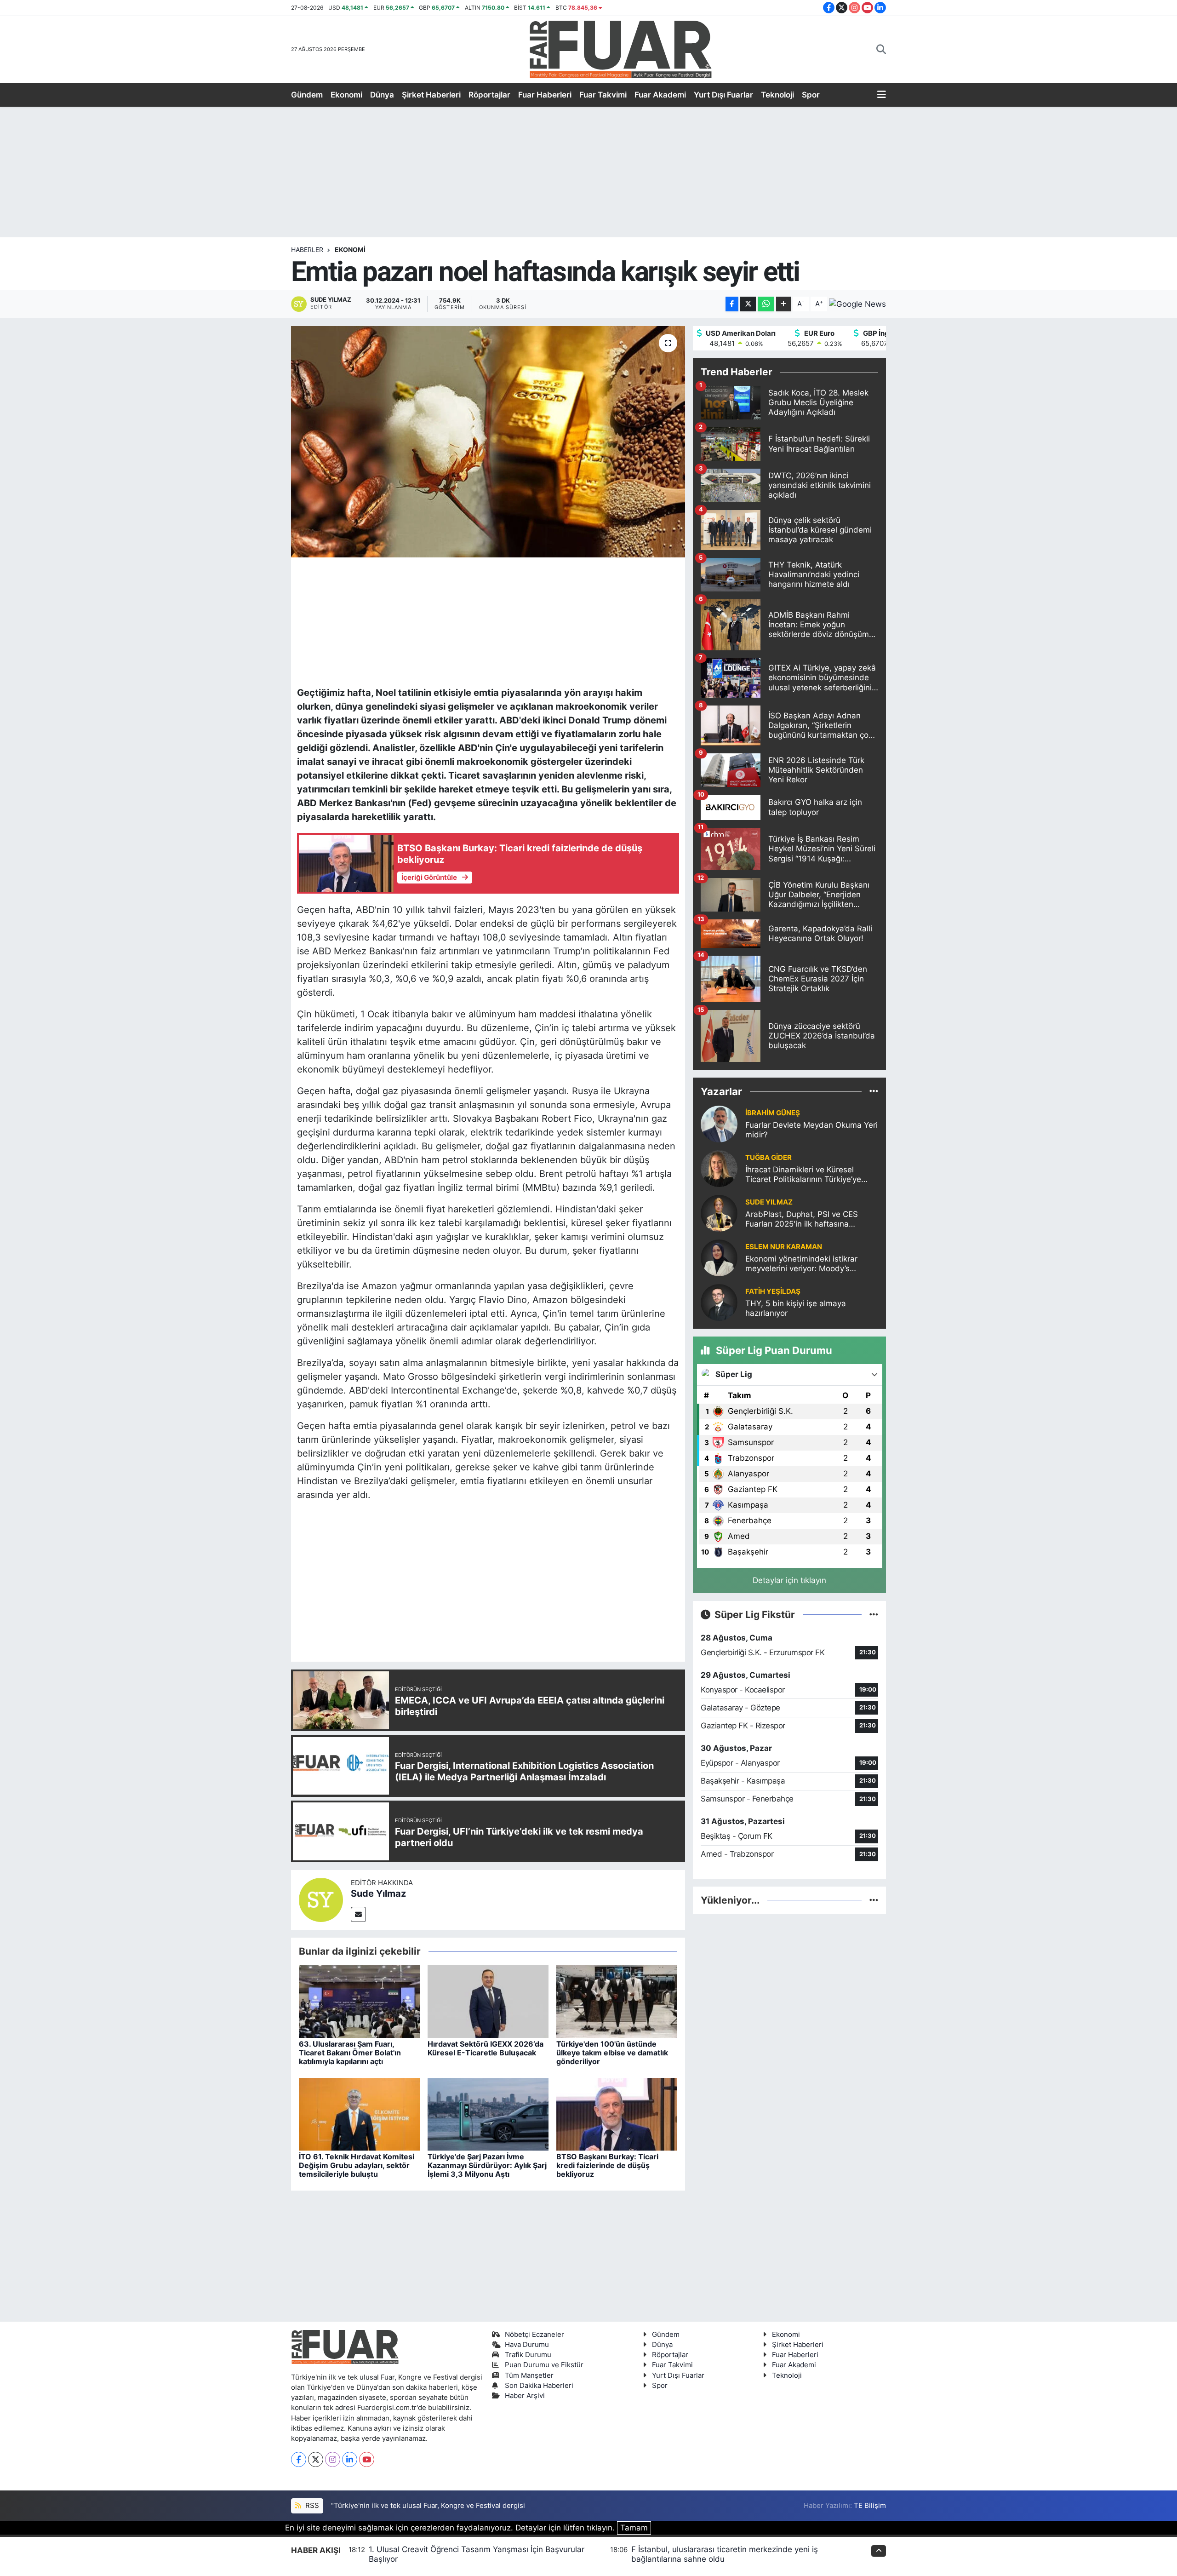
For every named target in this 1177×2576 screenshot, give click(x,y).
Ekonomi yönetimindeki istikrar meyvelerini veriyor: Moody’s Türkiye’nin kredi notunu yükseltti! (807, 1264)
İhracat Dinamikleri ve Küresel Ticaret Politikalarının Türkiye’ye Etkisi (803, 1175)
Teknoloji (777, 95)
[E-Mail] (358, 1914)
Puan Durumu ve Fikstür (544, 2365)
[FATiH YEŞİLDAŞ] (719, 1302)
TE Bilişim (870, 2506)
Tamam (634, 2528)
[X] (316, 2459)
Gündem (307, 95)
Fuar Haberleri (545, 95)
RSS (311, 2506)
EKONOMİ (350, 250)
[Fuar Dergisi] (621, 49)
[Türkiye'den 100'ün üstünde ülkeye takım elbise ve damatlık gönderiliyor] (617, 2001)
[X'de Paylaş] (748, 304)
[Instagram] (333, 2459)
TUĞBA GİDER (768, 1158)
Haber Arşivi (525, 2396)
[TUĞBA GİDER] (719, 1168)
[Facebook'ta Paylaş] (732, 304)
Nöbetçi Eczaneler (534, 2335)
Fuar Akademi (660, 95)
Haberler (307, 250)
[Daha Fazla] (784, 304)
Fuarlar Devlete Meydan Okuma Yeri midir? (811, 1130)
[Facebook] (299, 2459)
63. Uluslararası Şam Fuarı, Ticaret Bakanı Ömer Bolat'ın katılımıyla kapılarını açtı (350, 2053)
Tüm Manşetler (529, 2375)
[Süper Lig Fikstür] (874, 1614)
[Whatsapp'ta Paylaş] (766, 304)
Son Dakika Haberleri (539, 2386)
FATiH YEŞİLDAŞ (773, 1291)
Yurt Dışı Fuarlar (723, 95)
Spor (811, 95)
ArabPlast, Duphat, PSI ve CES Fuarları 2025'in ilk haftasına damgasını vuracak (802, 1219)
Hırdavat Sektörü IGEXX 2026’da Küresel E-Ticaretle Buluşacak (486, 2048)
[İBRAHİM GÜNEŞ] (719, 1123)
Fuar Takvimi (603, 95)
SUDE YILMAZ (769, 1202)
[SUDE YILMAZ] (719, 1212)
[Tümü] (874, 1091)
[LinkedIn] (350, 2459)
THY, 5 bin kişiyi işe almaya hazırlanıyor (796, 1308)
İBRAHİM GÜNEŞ (773, 1113)
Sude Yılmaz (378, 1893)
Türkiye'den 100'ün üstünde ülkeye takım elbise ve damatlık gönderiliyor (612, 2053)
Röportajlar (489, 95)
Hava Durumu (527, 2345)
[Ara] (881, 50)
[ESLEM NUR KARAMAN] (719, 1257)
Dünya (382, 95)
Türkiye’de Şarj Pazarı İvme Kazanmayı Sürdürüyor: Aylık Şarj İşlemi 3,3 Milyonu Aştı (487, 2165)
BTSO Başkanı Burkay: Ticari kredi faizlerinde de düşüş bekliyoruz (607, 2165)
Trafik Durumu (528, 2355)
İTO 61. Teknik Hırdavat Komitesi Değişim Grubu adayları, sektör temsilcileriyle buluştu (357, 2165)
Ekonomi (346, 95)
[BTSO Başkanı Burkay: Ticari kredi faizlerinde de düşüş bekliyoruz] (617, 2113)
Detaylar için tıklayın (789, 1580)
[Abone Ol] (857, 304)
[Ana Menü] (882, 95)
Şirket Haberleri (431, 95)
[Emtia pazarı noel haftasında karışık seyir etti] (488, 442)
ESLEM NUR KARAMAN (784, 1247)
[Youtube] (367, 2459)
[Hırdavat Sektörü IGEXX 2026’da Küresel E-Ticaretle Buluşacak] (488, 2001)
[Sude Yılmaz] (321, 1899)
